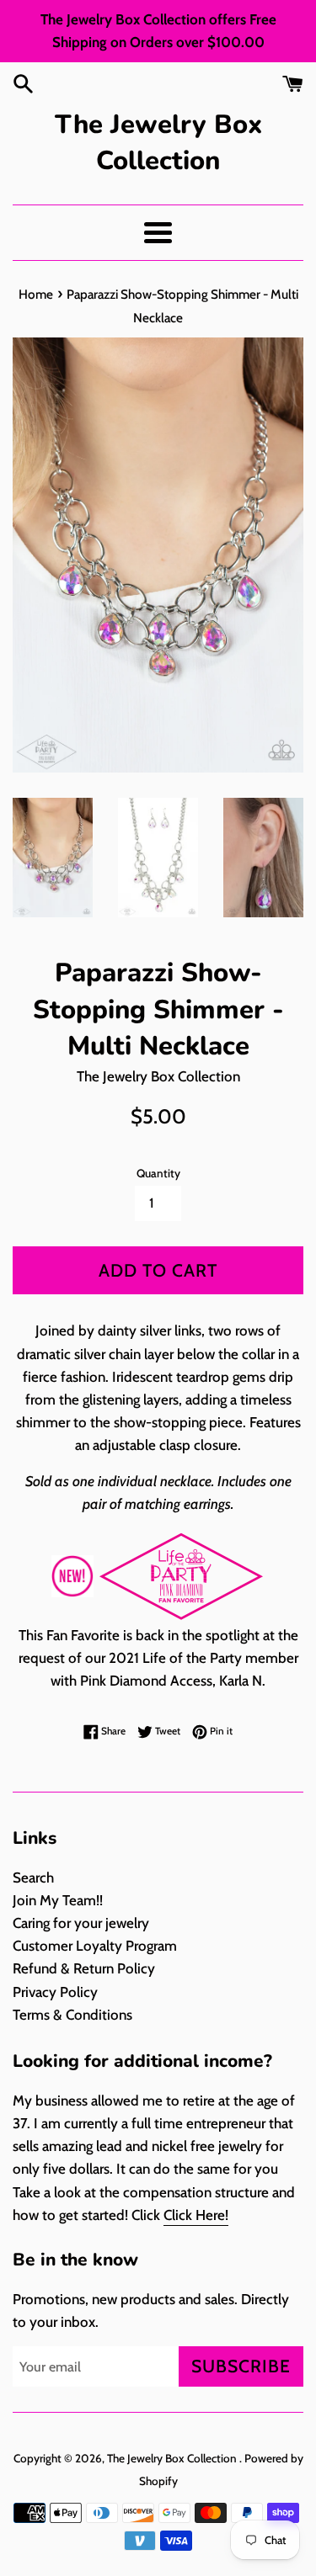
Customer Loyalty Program (95, 1946)
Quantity (158, 1173)
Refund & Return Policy (84, 1968)
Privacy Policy (55, 1992)
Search (33, 1878)
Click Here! (196, 2215)
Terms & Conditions (72, 2015)
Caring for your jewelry (81, 1923)
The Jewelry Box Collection (158, 143)
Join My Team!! (58, 1900)
